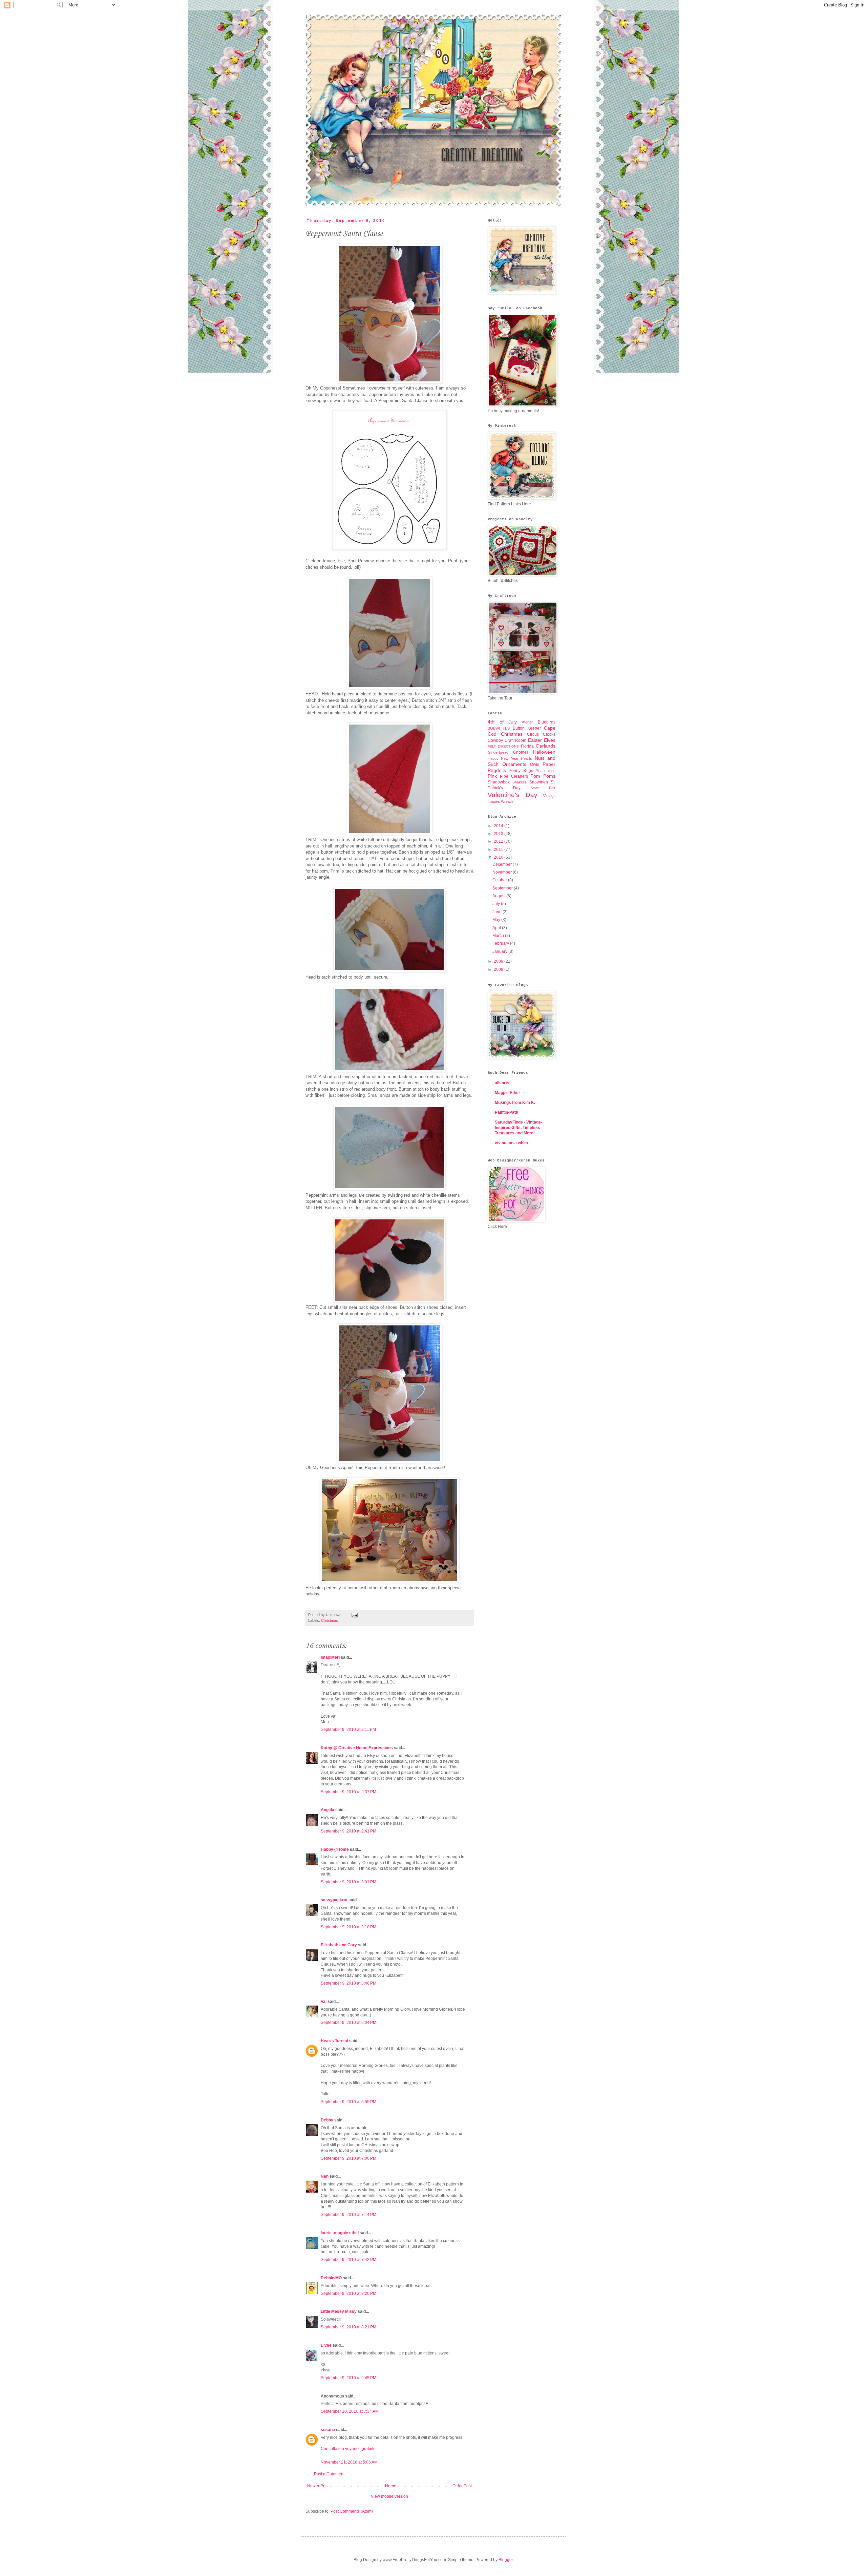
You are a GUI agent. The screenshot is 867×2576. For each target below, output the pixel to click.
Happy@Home (335, 1849)
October (500, 880)
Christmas (330, 1620)
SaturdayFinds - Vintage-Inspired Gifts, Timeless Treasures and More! (519, 1128)
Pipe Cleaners (514, 776)
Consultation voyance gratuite (348, 2449)
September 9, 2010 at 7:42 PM (348, 2260)
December (503, 864)
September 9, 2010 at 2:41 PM (348, 1831)
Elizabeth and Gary (339, 1945)
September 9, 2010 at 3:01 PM (348, 1882)
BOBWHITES (499, 728)
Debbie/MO (331, 2278)
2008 (499, 969)
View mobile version (389, 2496)
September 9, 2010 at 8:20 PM (348, 2294)
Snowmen (539, 782)
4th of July (502, 722)
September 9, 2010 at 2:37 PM (348, 1792)
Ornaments (514, 764)
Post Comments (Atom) (352, 2511)
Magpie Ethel (507, 1093)
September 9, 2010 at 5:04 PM (348, 2023)
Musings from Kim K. (515, 1103)
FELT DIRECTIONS (503, 746)
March (499, 936)
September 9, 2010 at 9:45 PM (348, 2378)
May (497, 920)
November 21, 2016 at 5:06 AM (349, 2462)
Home (391, 2486)
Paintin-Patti (506, 1112)
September (503, 888)
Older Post (462, 2486)
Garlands (546, 746)
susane (328, 2430)
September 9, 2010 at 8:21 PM (348, 2327)
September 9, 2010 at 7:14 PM (348, 2215)
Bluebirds (547, 722)
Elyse (326, 2345)
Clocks (549, 734)
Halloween (544, 752)
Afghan (528, 722)
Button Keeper (527, 728)
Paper (549, 764)
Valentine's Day (513, 795)
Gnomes (521, 752)
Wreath (507, 801)
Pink (492, 776)
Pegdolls (497, 770)
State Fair (543, 788)
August (499, 896)
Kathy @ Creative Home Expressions (357, 1748)
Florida (527, 746)
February (501, 943)
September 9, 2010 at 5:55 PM (348, 2102)
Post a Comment (329, 2474)
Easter (535, 740)
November (503, 872)
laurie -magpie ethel (340, 2233)
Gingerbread (498, 752)
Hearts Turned (334, 2041)
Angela (327, 1810)
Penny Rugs (521, 771)
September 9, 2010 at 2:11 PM (348, 1730)
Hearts (526, 758)
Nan (325, 2176)
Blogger (506, 2560)
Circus (533, 734)
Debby (327, 2120)
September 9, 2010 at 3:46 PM (348, 1983)
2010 (499, 857)
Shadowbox (499, 782)
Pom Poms (543, 776)
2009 (499, 961)
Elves (550, 740)
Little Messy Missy (339, 2311)
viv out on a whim (511, 1143)
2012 (499, 841)
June (498, 912)
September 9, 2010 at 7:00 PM (348, 2158)
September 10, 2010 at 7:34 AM (350, 2411)
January (500, 951)
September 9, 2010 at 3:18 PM (348, 1927)
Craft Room (515, 740)
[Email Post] (354, 1615)
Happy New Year (503, 758)
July (497, 904)
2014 (499, 826)
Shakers (519, 782)
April (497, 928)
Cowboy (495, 740)
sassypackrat (334, 1900)
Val (324, 2002)
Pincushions (545, 771)
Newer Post (318, 2486)
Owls (535, 765)
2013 (499, 834)
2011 (499, 850)
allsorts (502, 1083)
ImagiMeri (330, 1657)
